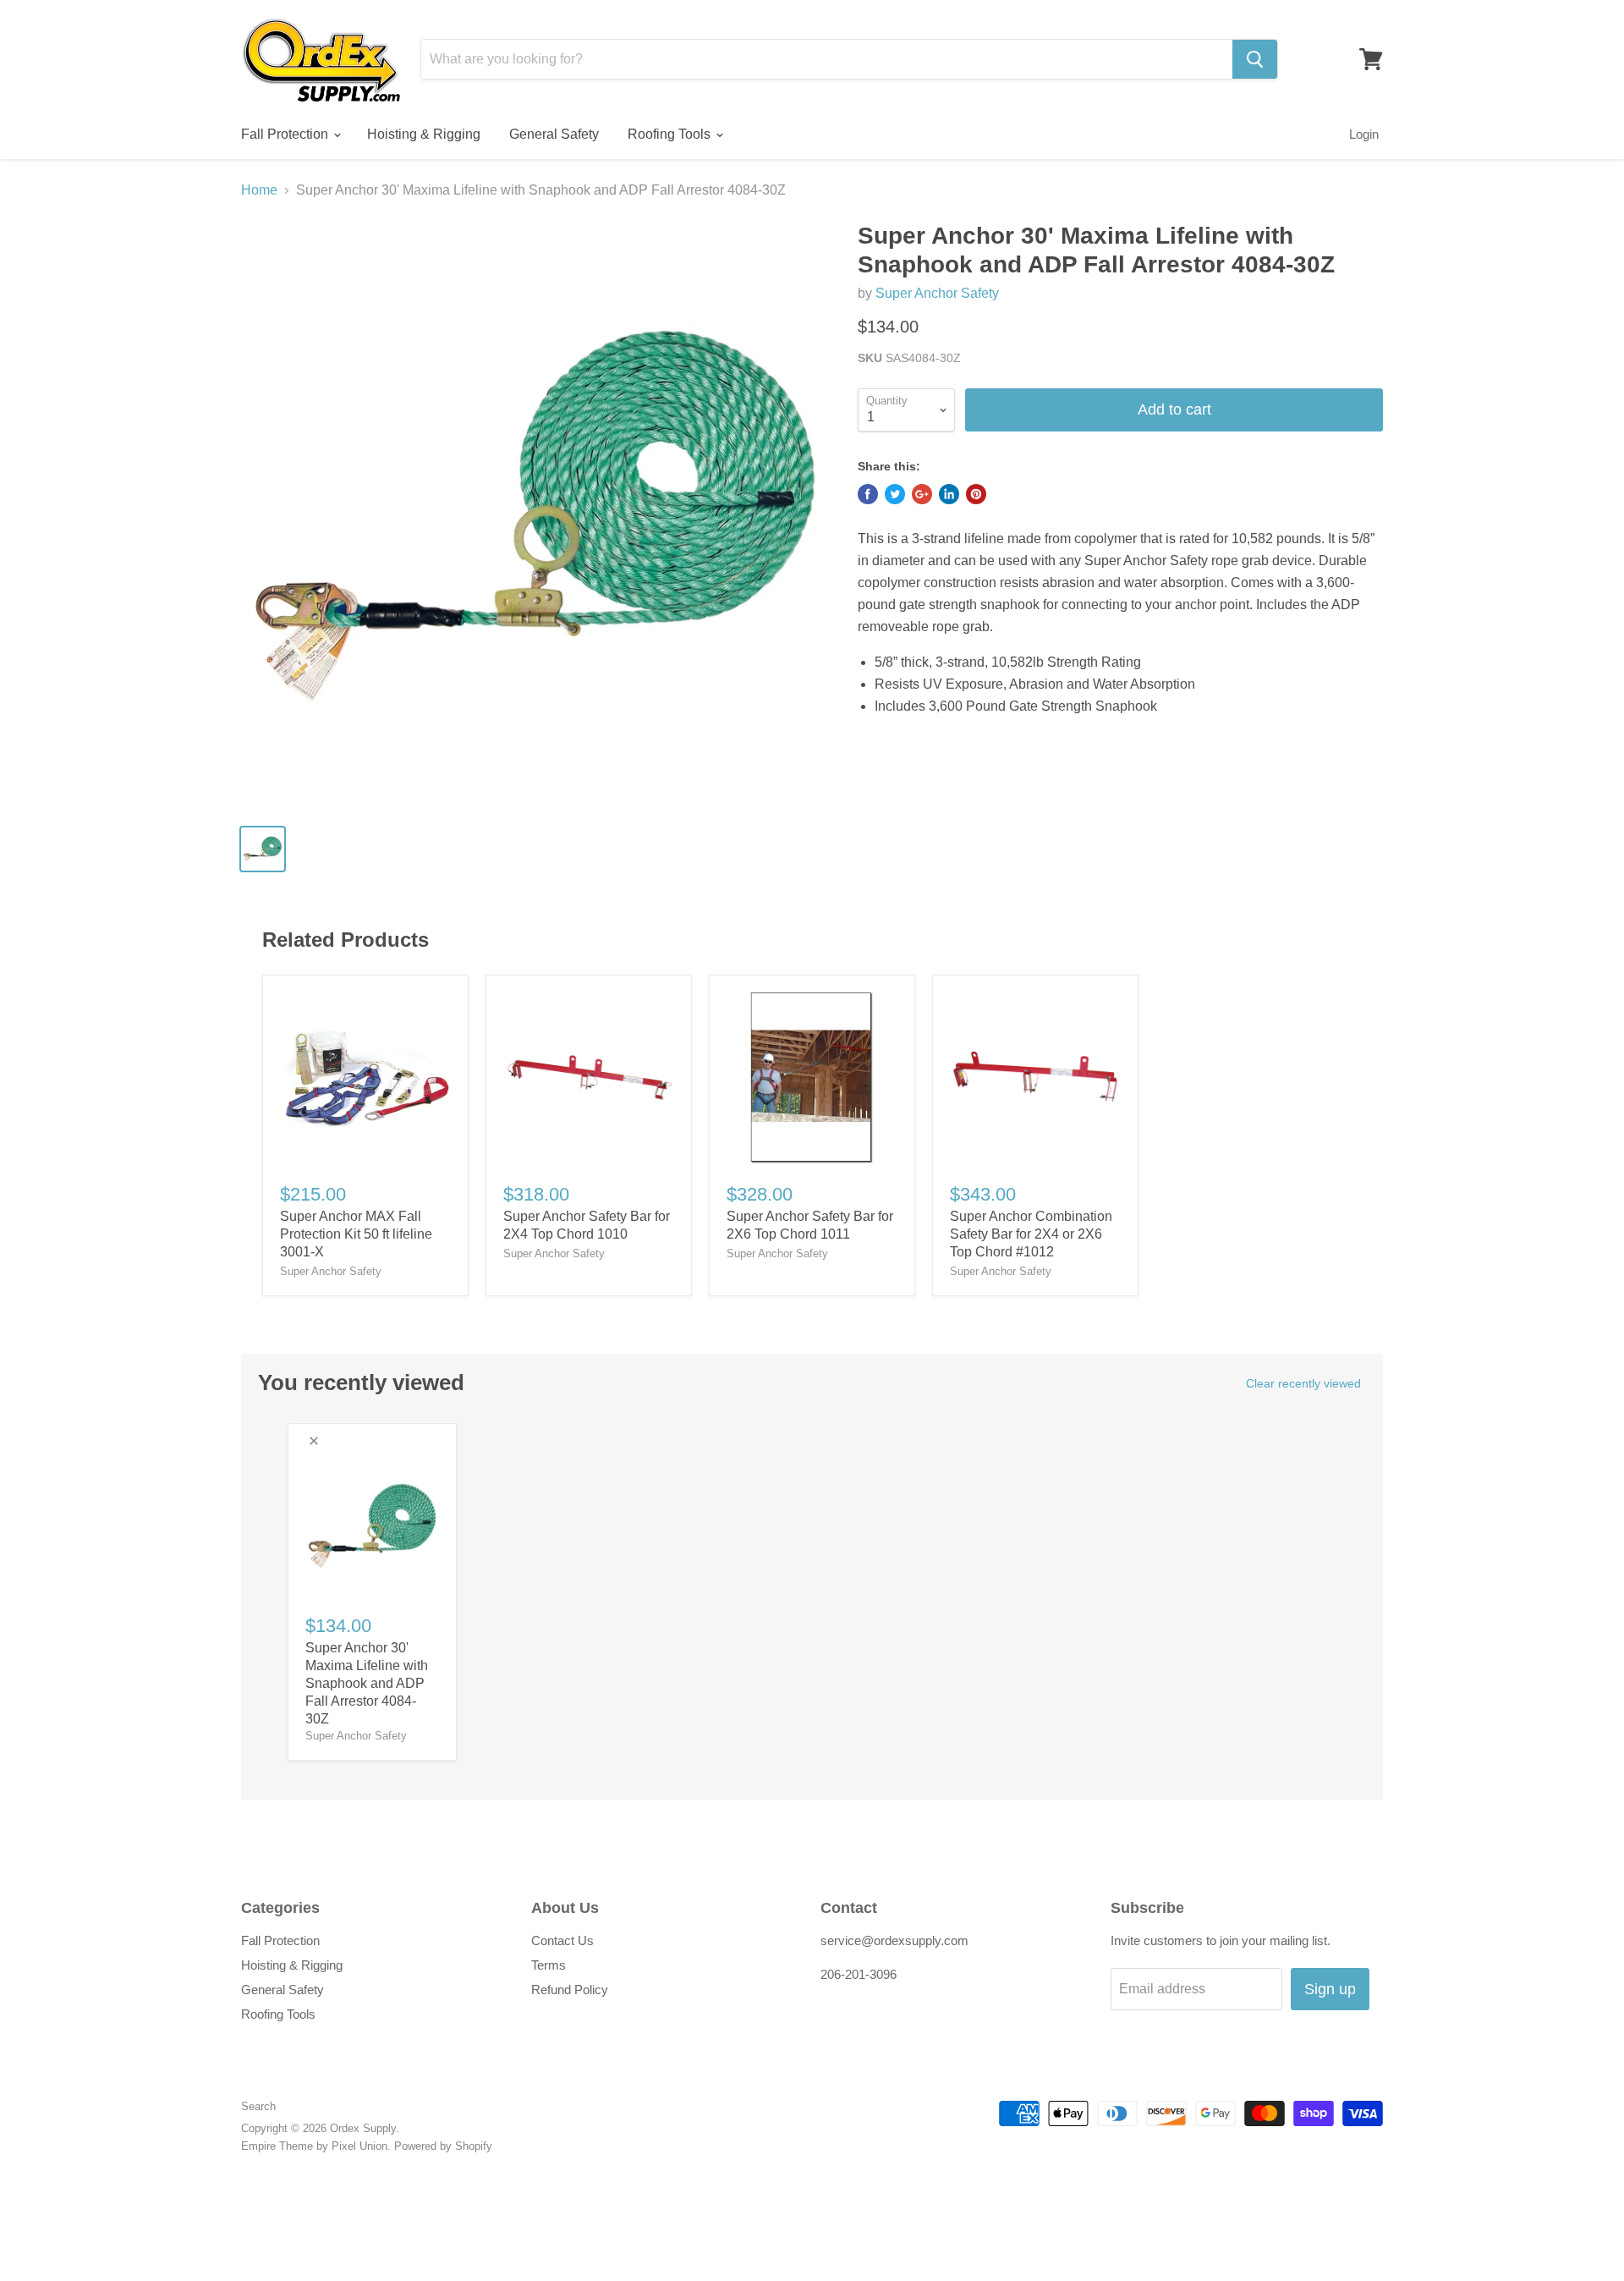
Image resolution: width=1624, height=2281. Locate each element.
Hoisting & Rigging (424, 134)
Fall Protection (286, 134)
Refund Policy (570, 1990)
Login (1364, 134)
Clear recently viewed (1303, 1383)
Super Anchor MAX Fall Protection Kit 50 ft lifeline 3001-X (356, 1234)
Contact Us (562, 1940)
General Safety (554, 134)
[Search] (1255, 59)
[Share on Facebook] (868, 494)
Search (258, 2106)
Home (259, 190)
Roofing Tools (671, 134)
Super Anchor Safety (937, 293)
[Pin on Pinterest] (976, 494)
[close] (314, 1441)
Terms (549, 1965)
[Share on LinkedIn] (949, 494)
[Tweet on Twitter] (895, 494)
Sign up (1330, 1989)
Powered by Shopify (443, 2146)
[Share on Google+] (922, 494)
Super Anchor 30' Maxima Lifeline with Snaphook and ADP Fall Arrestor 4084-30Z (367, 1683)
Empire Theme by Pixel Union (314, 2146)
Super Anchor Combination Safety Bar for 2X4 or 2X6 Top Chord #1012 (1031, 1234)
